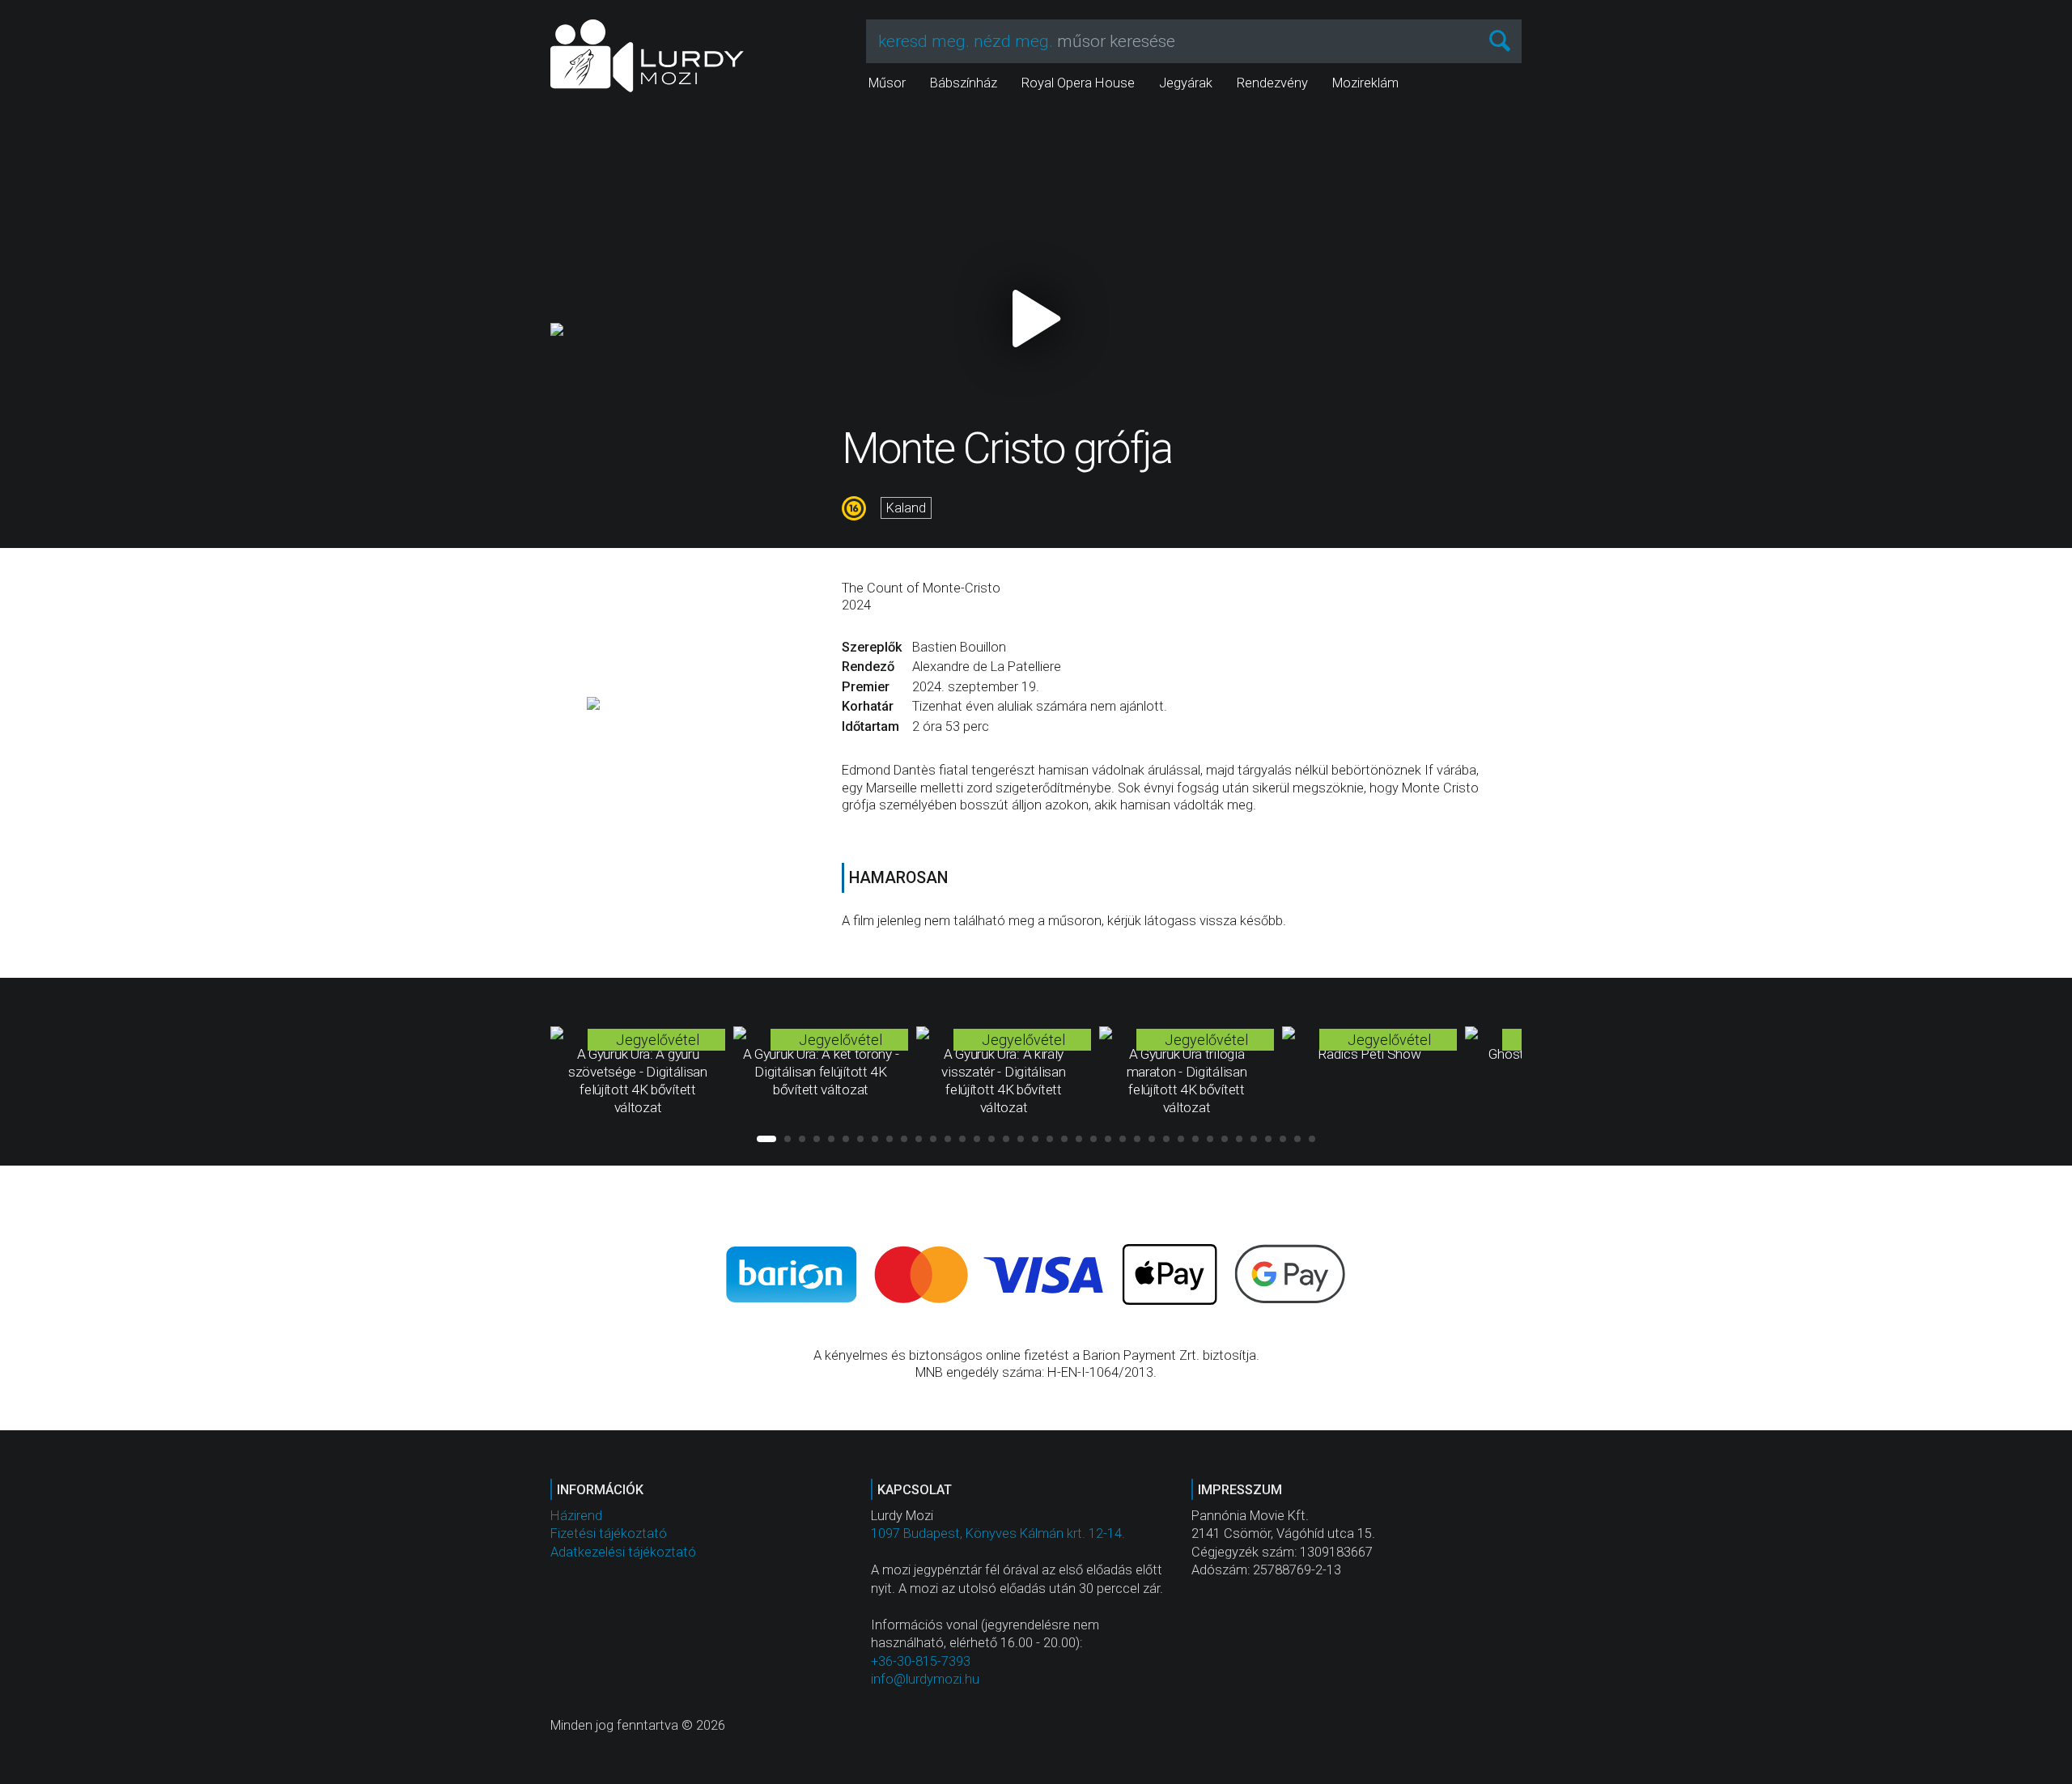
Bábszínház (964, 83)
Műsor (887, 83)
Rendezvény (1272, 83)
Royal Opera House (1078, 83)
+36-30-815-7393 (921, 1661)
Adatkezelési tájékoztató (623, 1552)
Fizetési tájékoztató (609, 1533)
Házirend (576, 1516)
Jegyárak (1186, 83)
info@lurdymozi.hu (925, 1679)
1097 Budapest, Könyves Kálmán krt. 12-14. (998, 1533)
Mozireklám (1365, 83)
